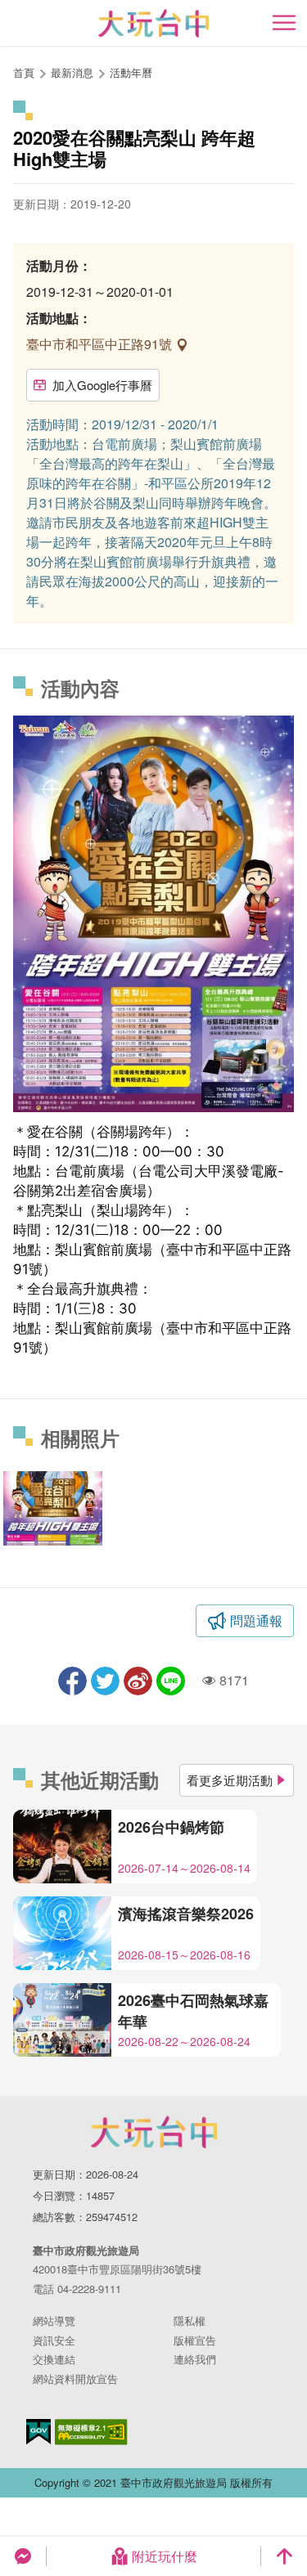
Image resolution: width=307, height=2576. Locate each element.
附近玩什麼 (165, 2556)
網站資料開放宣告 (75, 2379)
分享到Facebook (72, 1681)
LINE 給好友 (171, 1681)
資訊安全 (54, 2340)
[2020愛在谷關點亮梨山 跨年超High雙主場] (53, 1508)
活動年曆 (131, 72)
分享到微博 (138, 1681)
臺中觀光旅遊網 (153, 23)
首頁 (24, 72)
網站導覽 (54, 2320)
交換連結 (54, 2359)
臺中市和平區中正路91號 (101, 344)
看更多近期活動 (230, 1780)
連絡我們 (195, 2359)
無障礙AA (91, 2432)
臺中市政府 (154, 2132)
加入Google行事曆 (102, 385)
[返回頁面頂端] (284, 2556)
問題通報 (256, 1620)
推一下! (105, 1681)
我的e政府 (38, 2432)
